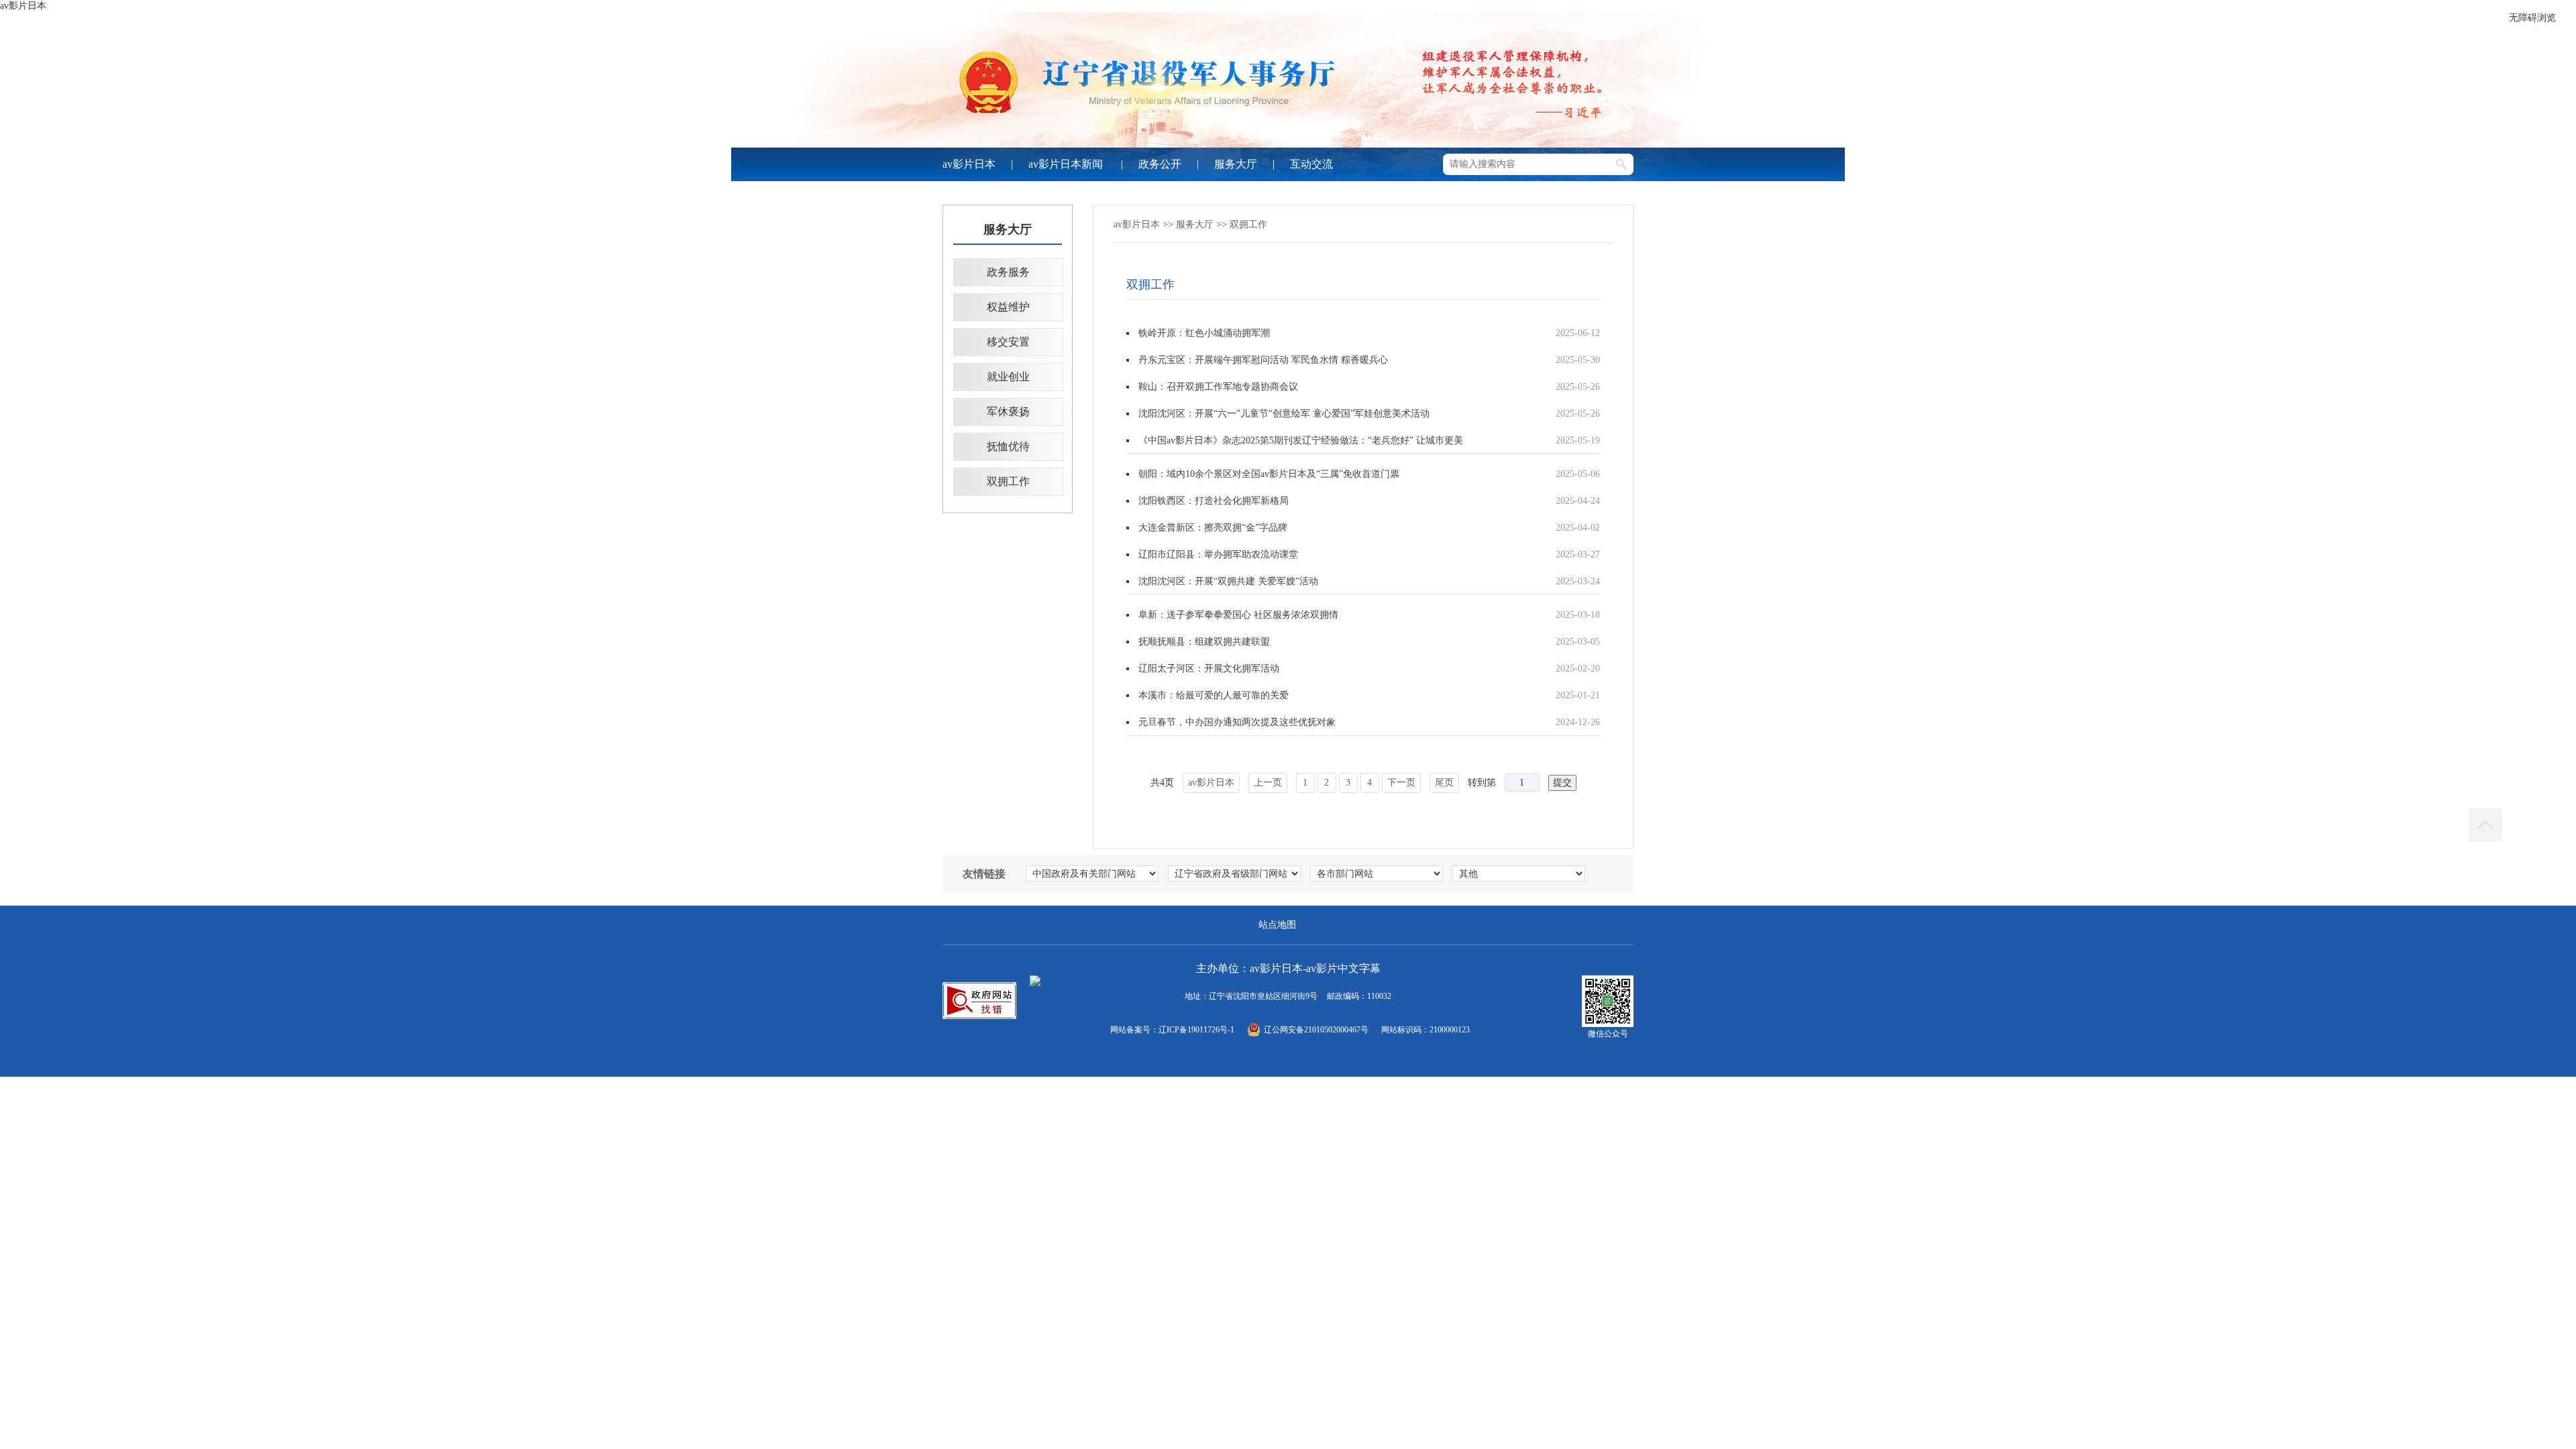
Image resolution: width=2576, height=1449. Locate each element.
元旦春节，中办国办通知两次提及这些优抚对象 (1237, 722)
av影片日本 (23, 6)
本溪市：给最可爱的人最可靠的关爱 (1214, 695)
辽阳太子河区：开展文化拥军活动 (1209, 668)
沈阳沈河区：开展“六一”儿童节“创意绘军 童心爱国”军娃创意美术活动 (1284, 414)
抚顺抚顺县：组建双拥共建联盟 (1204, 642)
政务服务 (1008, 272)
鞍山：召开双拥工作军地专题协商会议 (1218, 387)
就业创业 (1008, 377)
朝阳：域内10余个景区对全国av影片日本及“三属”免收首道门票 (1269, 474)
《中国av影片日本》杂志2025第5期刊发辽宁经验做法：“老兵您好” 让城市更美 (1301, 440)
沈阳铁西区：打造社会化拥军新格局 (1214, 501)
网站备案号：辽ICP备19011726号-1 (1172, 1030)
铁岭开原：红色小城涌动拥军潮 (1204, 333)
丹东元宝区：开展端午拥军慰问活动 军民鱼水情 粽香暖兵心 (1263, 360)
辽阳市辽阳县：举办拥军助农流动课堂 (1218, 554)
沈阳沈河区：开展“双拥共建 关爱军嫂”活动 (1228, 581)
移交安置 (1008, 342)
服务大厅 (1236, 164)
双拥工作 (1008, 481)
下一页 (1401, 783)
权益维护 (1008, 307)
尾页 (1444, 783)
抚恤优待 (1008, 446)
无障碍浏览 (2532, 18)
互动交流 (1311, 164)
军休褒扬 (1008, 412)
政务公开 (1160, 164)
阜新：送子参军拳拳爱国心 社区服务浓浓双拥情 (1238, 615)
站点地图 (1277, 925)
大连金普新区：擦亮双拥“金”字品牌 (1213, 528)
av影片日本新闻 (1067, 164)
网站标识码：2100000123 (1426, 1030)
